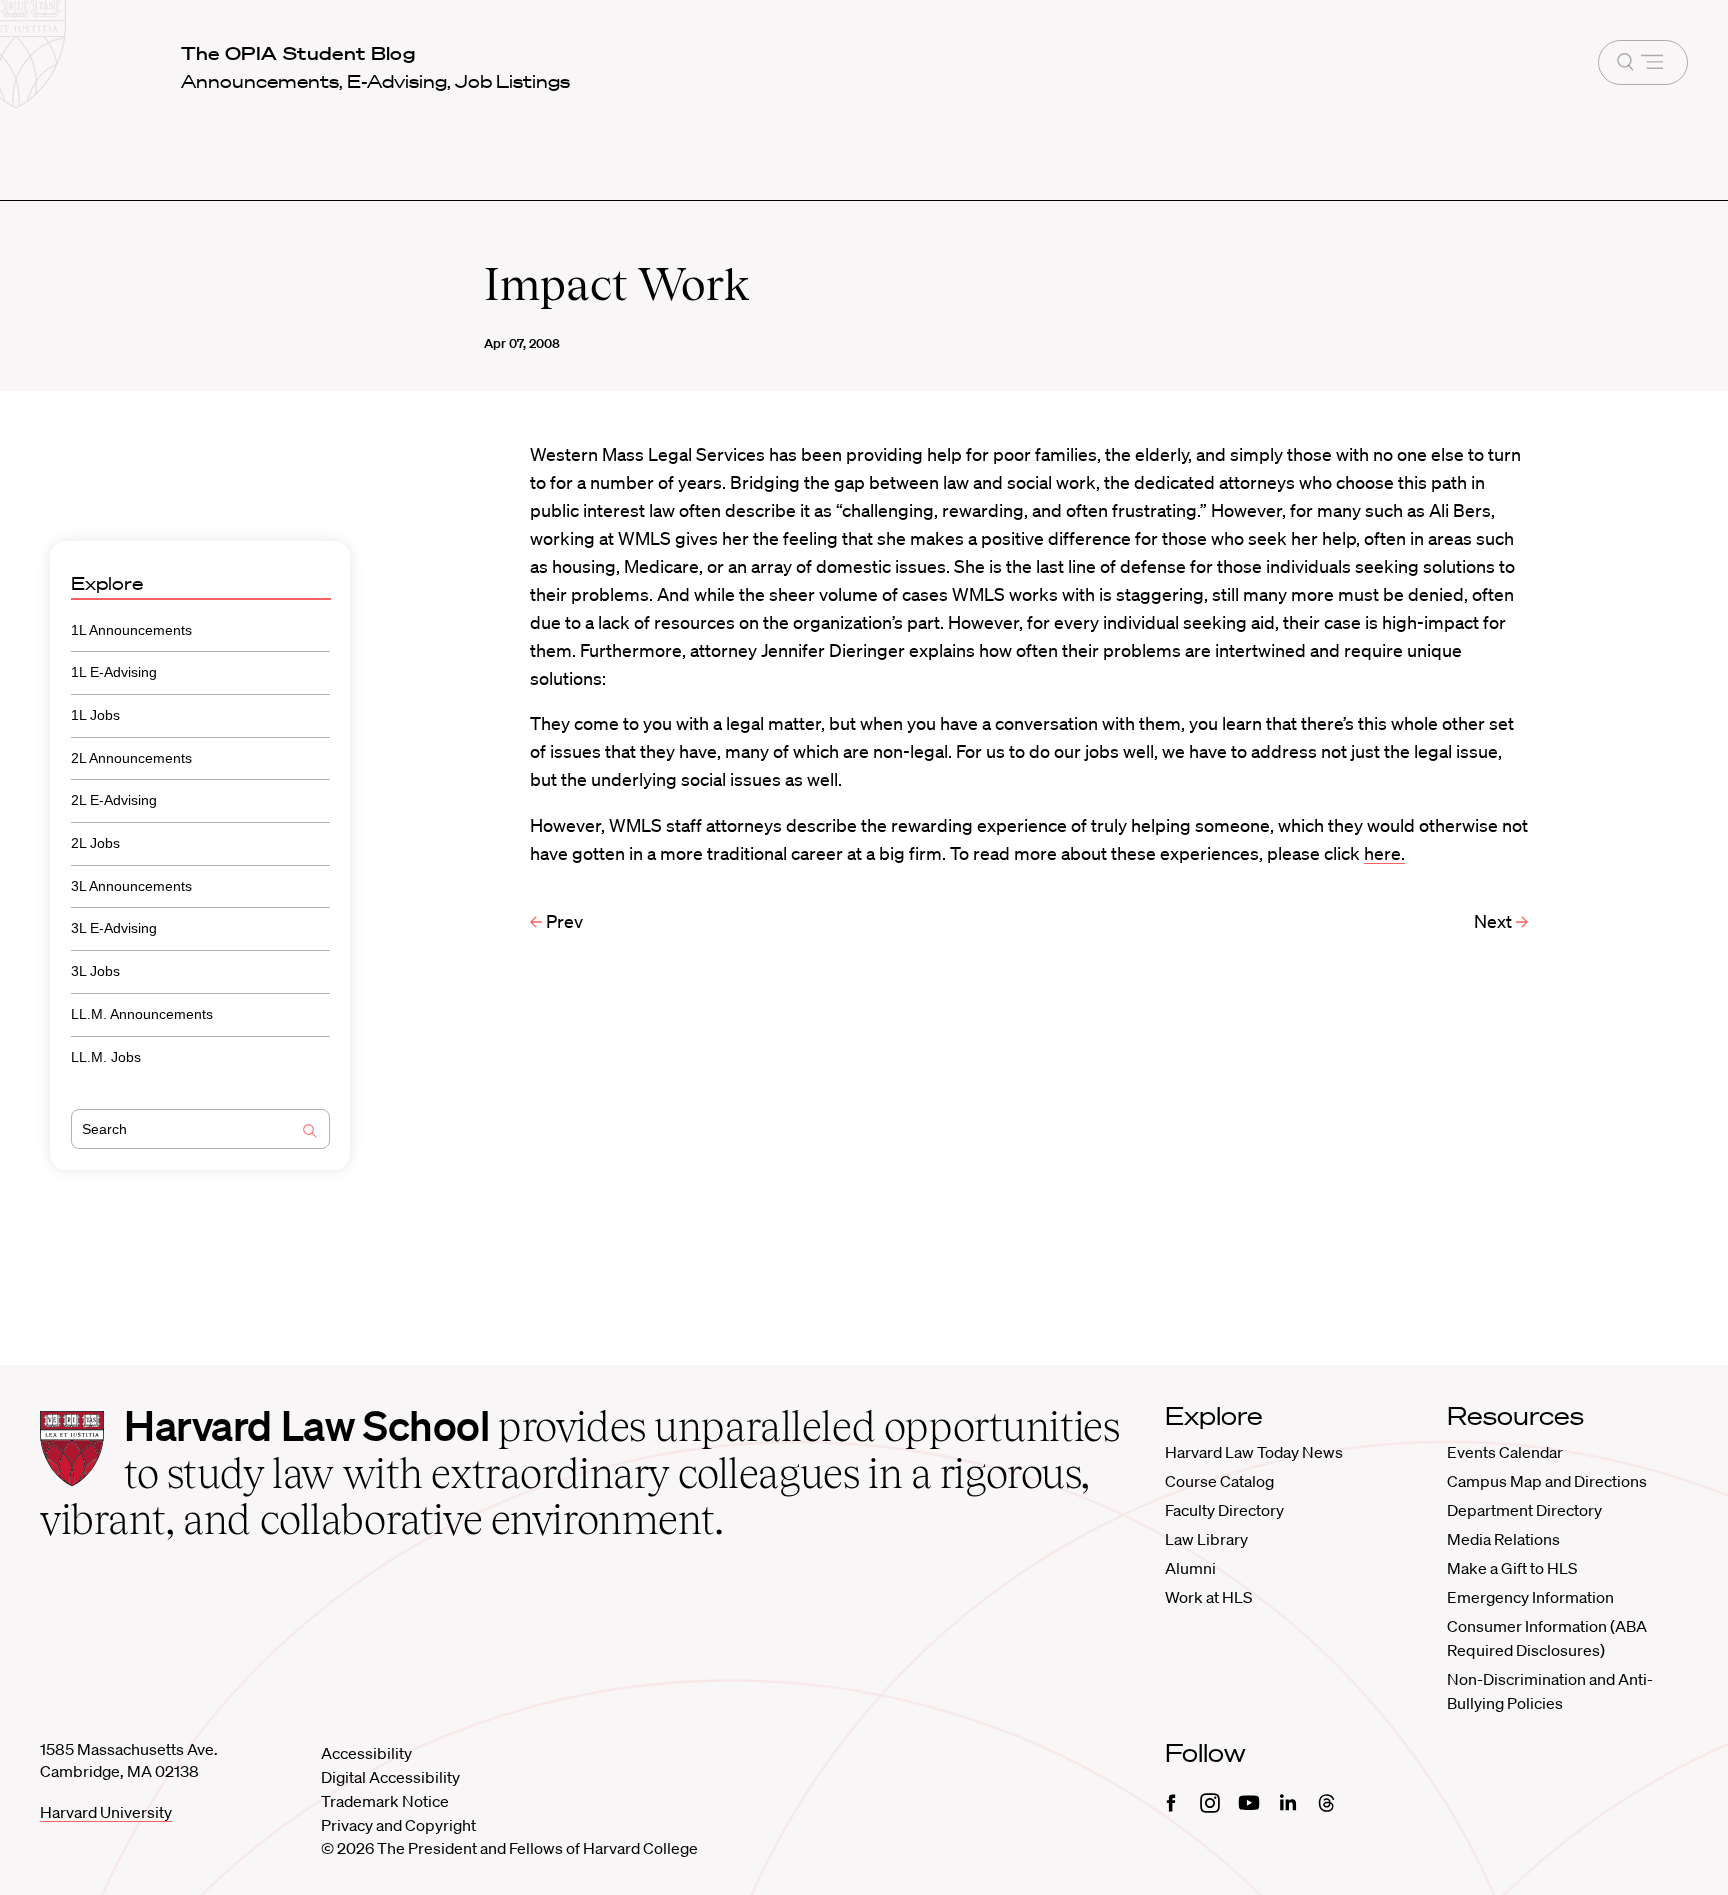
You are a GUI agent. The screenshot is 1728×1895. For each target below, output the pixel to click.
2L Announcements (131, 758)
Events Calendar (1505, 1452)
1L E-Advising (114, 672)
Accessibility (366, 1753)
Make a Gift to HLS (1512, 1568)
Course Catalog (1219, 1481)
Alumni (1190, 1568)
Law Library (1206, 1539)
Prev (562, 921)
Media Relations (1503, 1539)
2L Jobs (95, 843)
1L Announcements (131, 630)
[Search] (310, 1133)
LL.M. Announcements (142, 1014)
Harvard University (106, 1812)
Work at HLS (1208, 1597)
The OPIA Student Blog (298, 53)
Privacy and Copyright (398, 1825)
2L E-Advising (114, 800)
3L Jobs (95, 971)
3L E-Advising (114, 928)
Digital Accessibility (390, 1777)
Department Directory (1524, 1510)
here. (1384, 853)
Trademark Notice (385, 1801)
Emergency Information (1530, 1597)
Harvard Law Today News (1254, 1452)
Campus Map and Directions (1547, 1481)
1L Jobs (95, 715)
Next (1495, 921)
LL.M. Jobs (106, 1057)
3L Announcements (131, 886)
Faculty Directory (1224, 1510)
